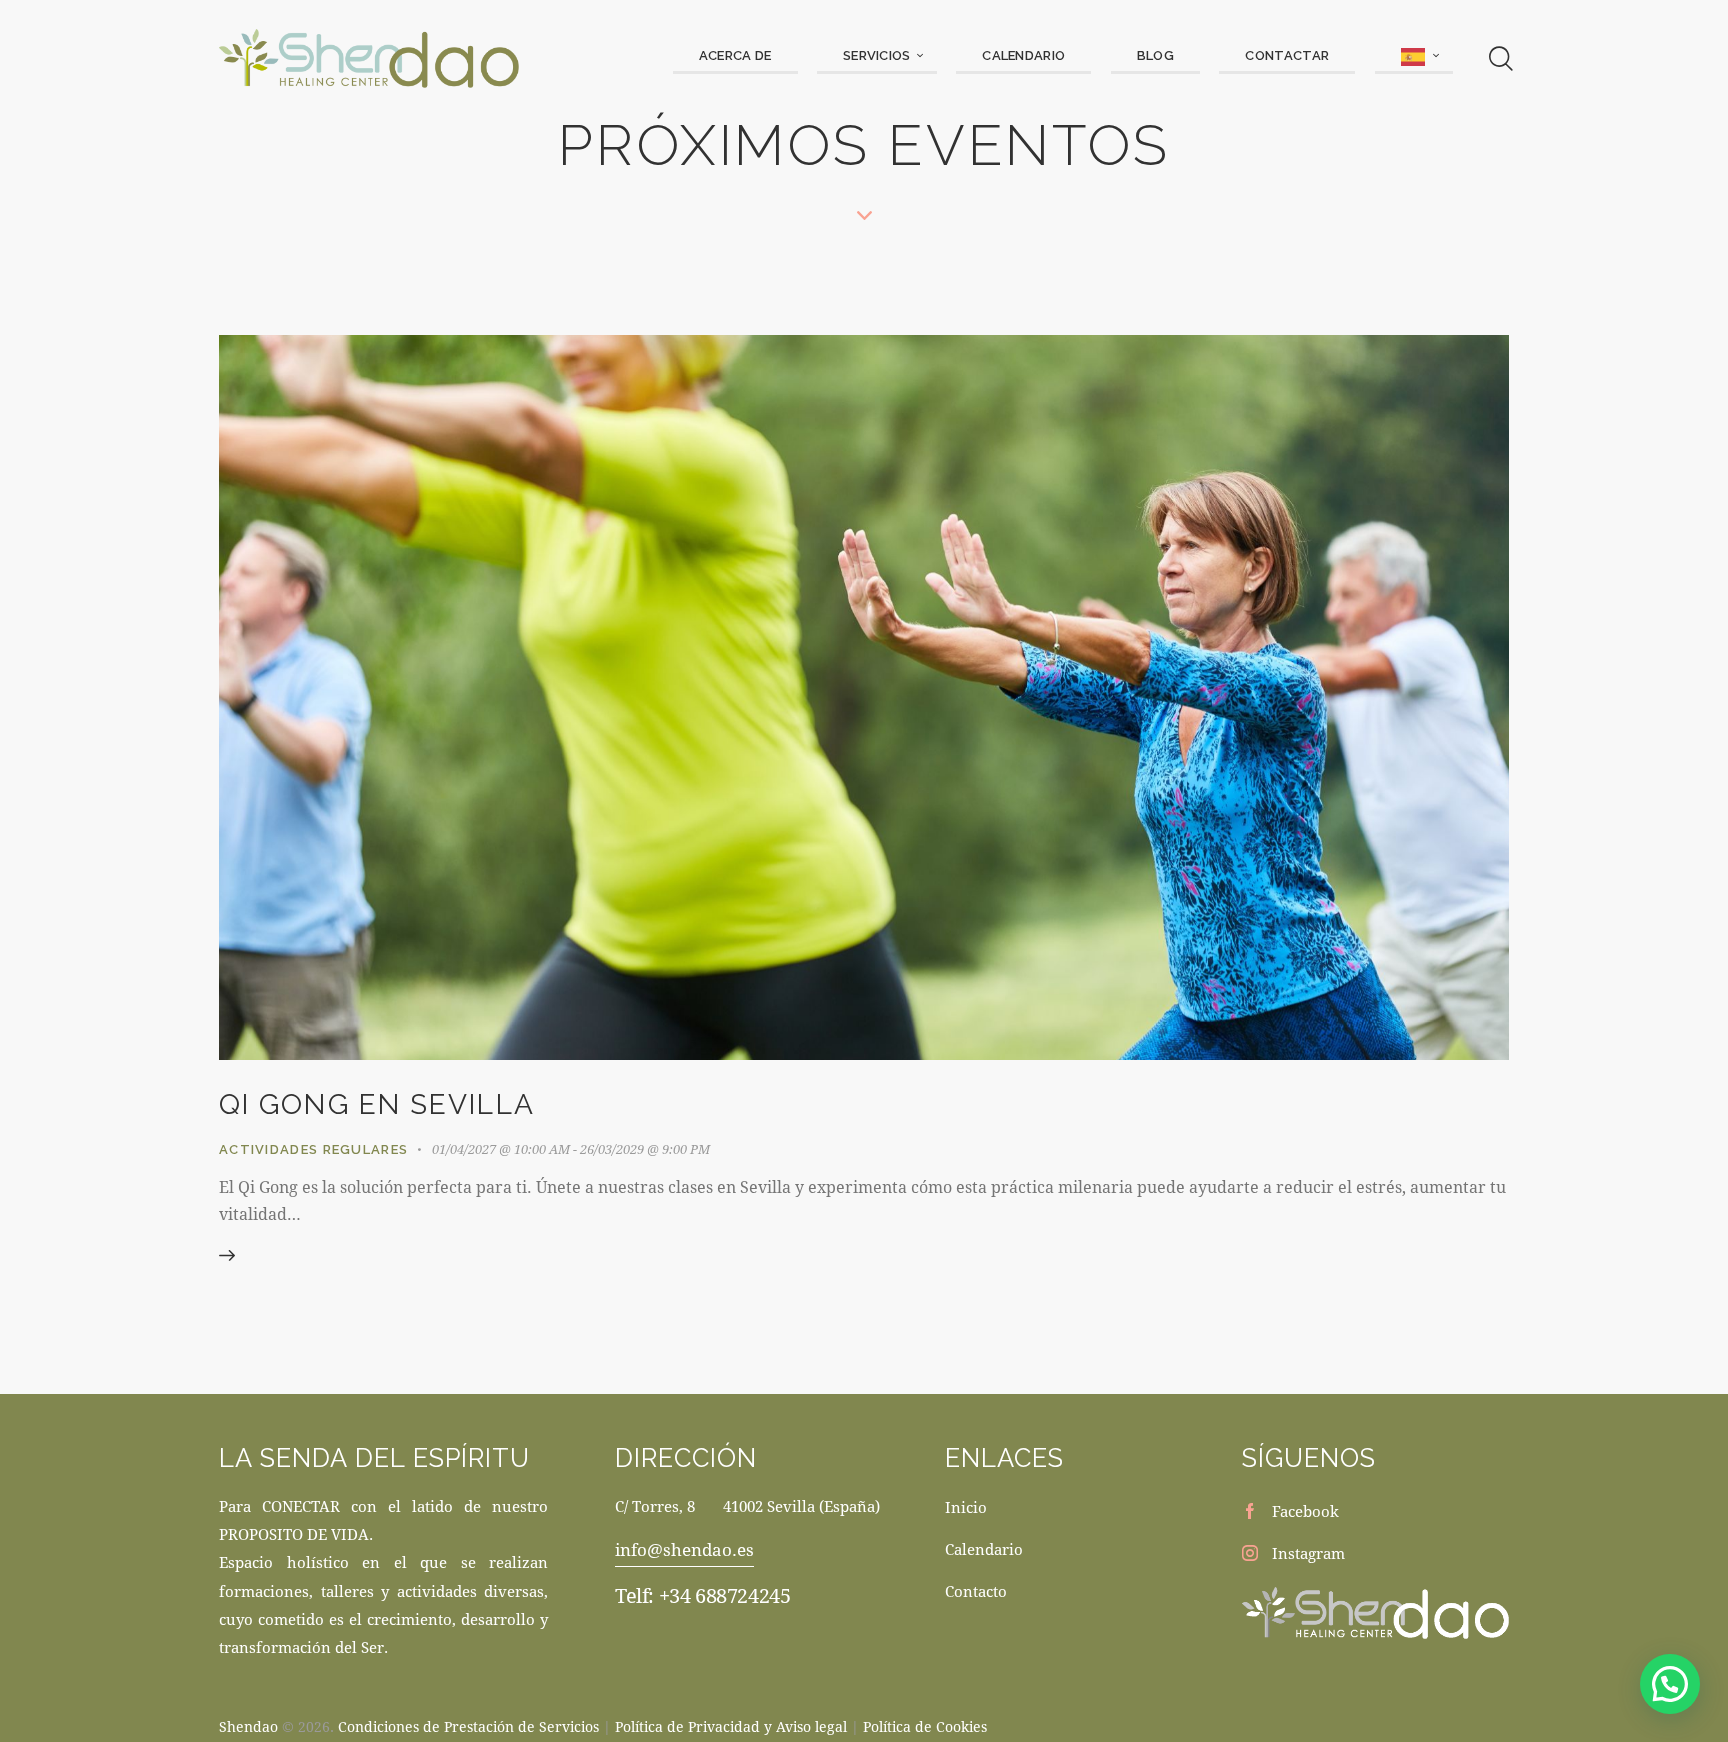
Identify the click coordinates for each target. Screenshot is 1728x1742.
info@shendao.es (684, 1549)
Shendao (248, 1726)
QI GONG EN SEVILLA (377, 1104)
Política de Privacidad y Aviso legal (731, 1726)
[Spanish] (1414, 57)
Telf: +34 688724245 (702, 1595)
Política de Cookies (925, 1726)
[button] (1670, 1684)
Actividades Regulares (313, 1149)
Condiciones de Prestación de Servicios (468, 1726)
